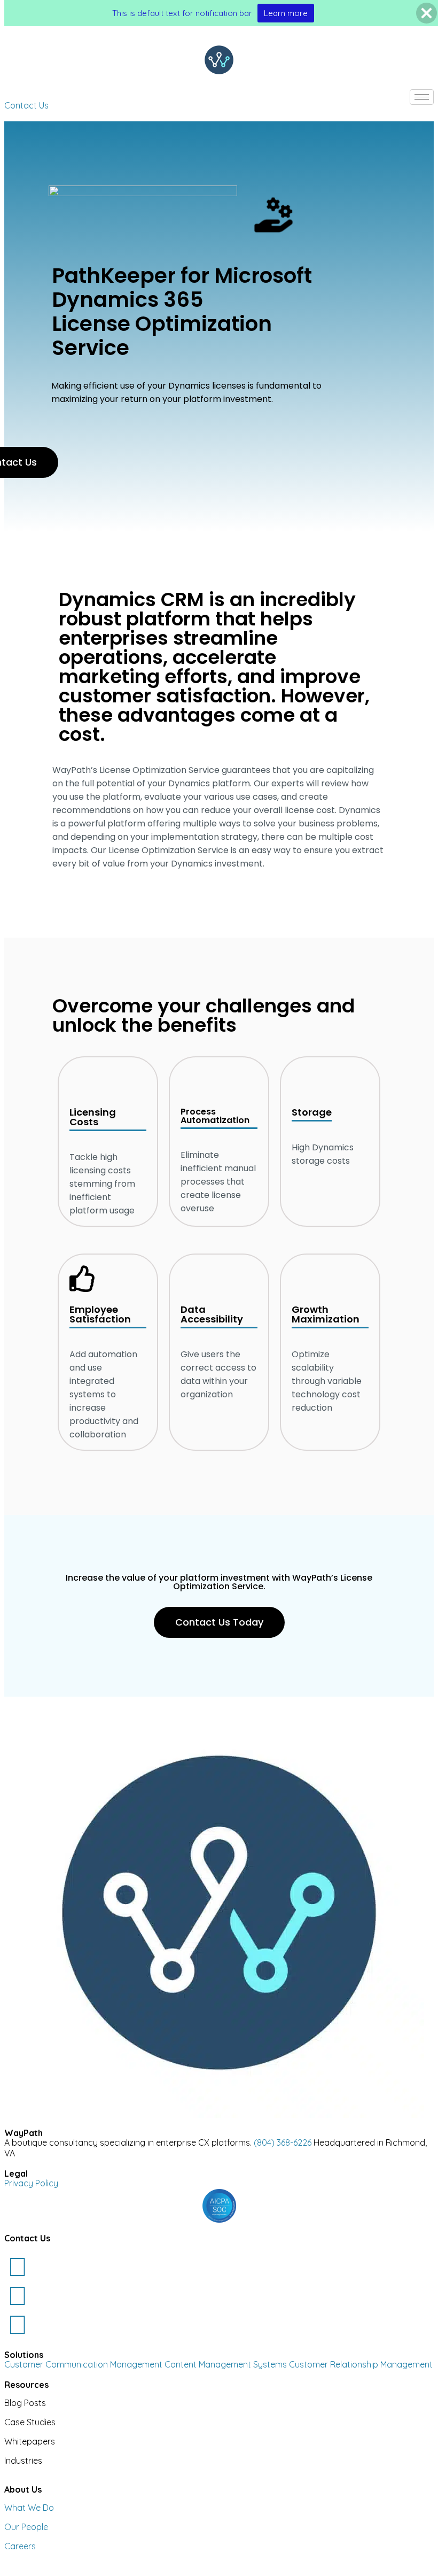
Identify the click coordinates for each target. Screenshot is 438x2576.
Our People (26, 2527)
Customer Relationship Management (361, 2364)
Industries (23, 2461)
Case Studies (30, 2422)
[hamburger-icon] (422, 97)
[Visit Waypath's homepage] (219, 60)
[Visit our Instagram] (18, 2295)
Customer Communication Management (84, 2364)
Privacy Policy (31, 2183)
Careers (20, 2546)
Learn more (286, 13)
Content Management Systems (226, 2364)
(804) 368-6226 (283, 2142)
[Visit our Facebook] (18, 2324)
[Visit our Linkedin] (18, 2266)
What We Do (29, 2508)
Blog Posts (25, 2403)
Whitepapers (30, 2441)
